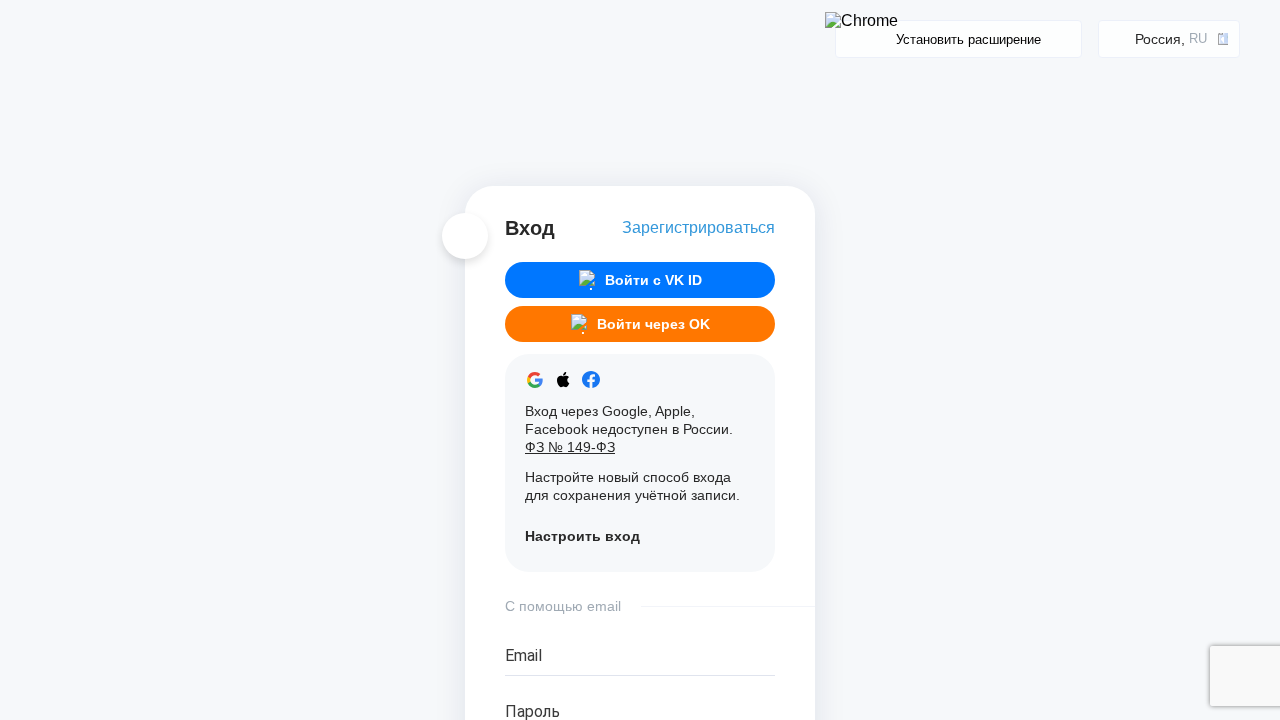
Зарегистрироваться (698, 227)
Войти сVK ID (653, 280)
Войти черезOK (653, 324)
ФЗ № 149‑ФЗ (570, 447)
